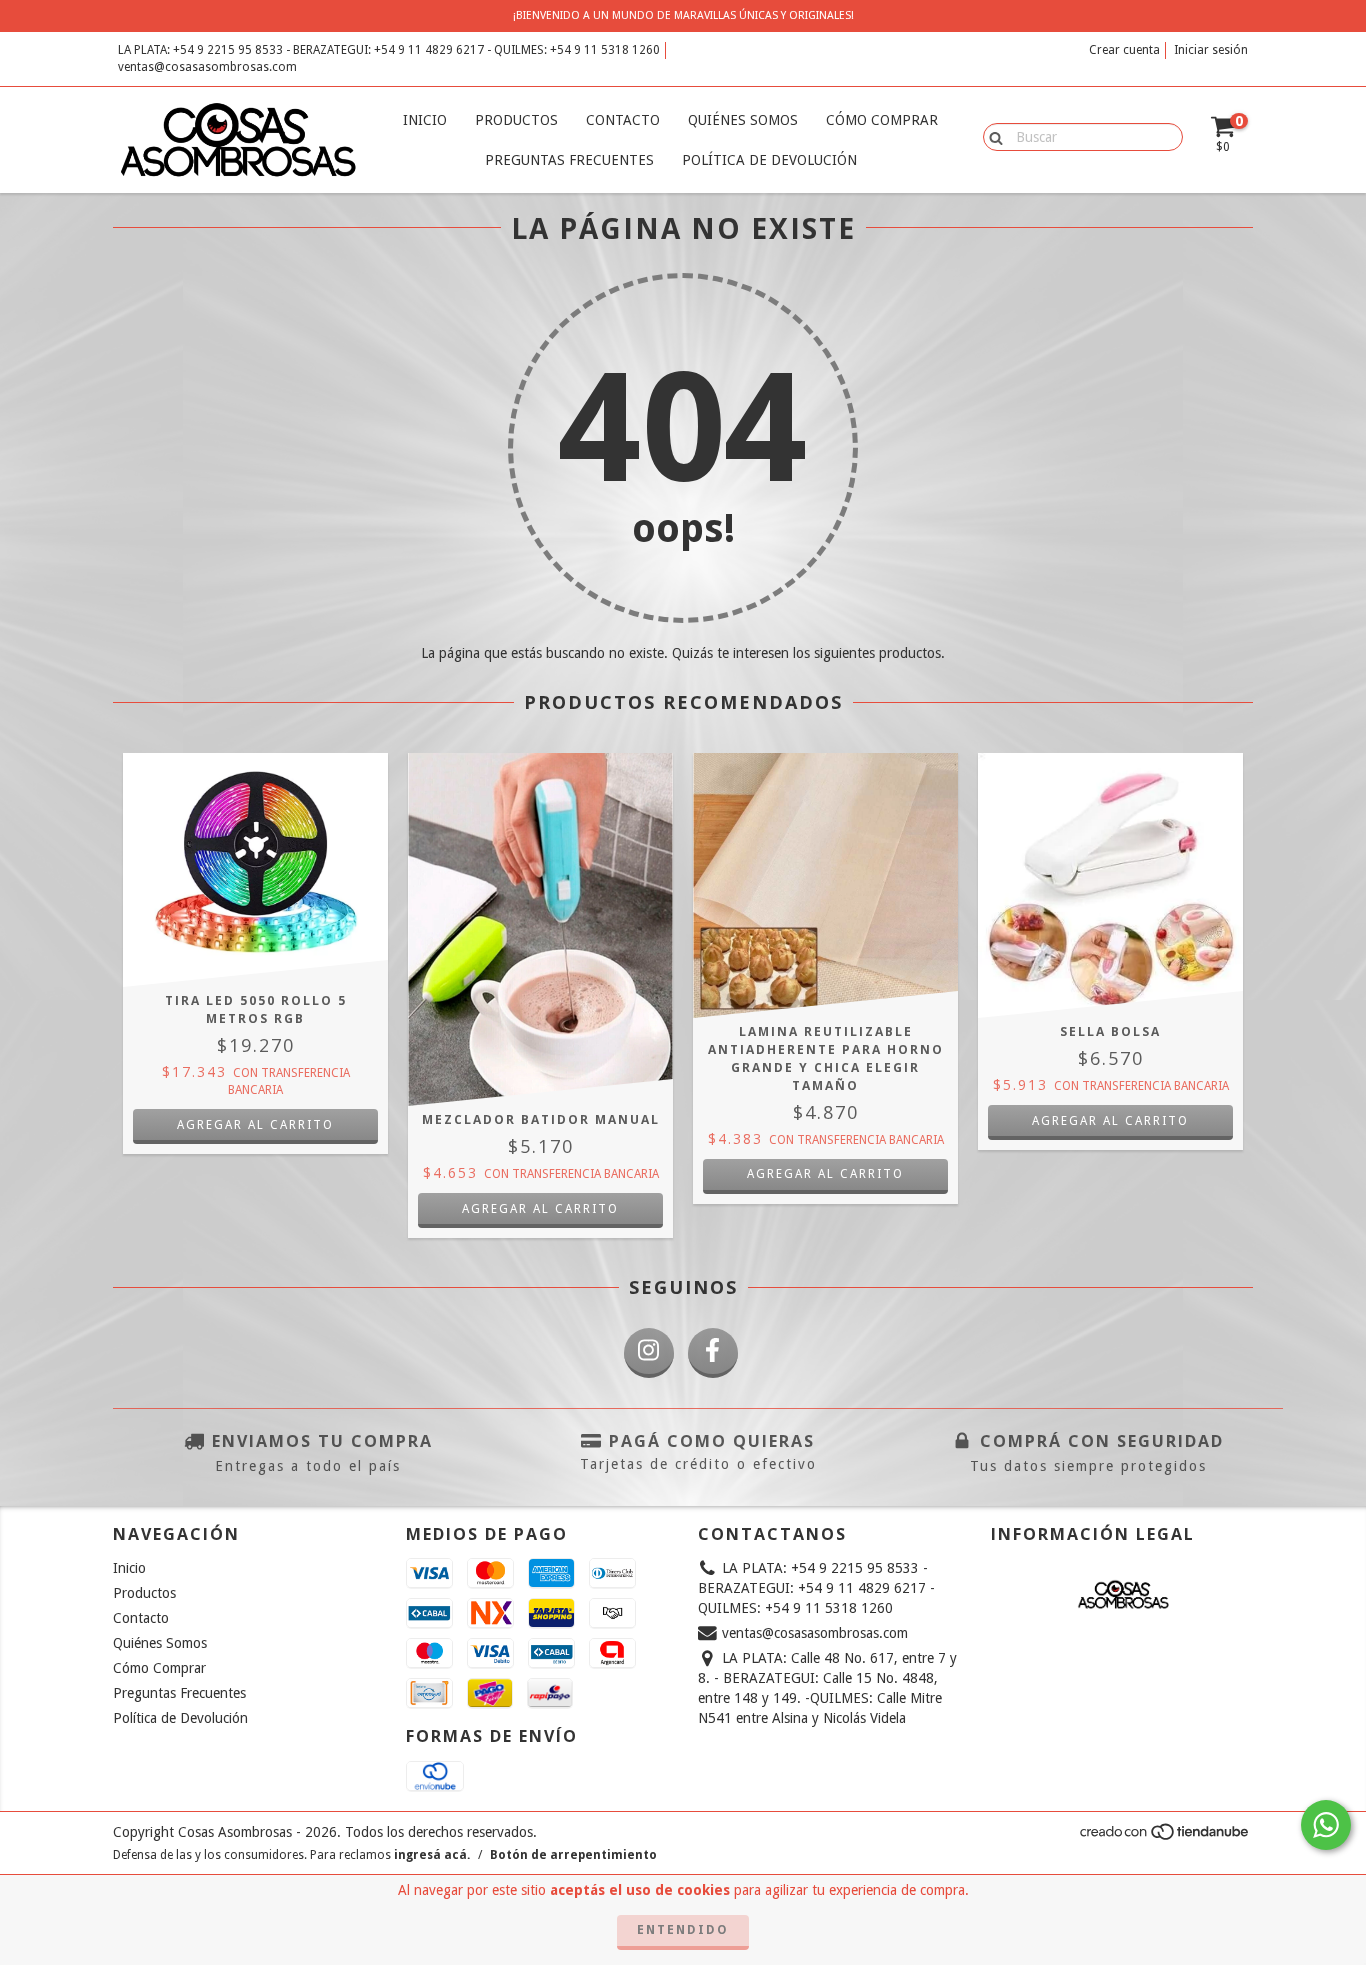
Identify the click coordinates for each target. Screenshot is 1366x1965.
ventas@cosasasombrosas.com (207, 67)
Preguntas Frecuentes (569, 160)
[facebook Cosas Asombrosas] (713, 1353)
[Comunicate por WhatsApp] (1326, 1825)
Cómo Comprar (882, 120)
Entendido (683, 1930)
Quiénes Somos (743, 120)
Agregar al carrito (825, 1174)
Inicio (425, 120)
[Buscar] (991, 136)
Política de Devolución (769, 160)
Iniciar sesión (1211, 50)
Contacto (623, 120)
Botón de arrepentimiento (573, 1855)
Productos (516, 120)
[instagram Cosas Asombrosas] (649, 1353)
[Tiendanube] (1165, 1838)
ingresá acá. (432, 1855)
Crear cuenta (1124, 50)
